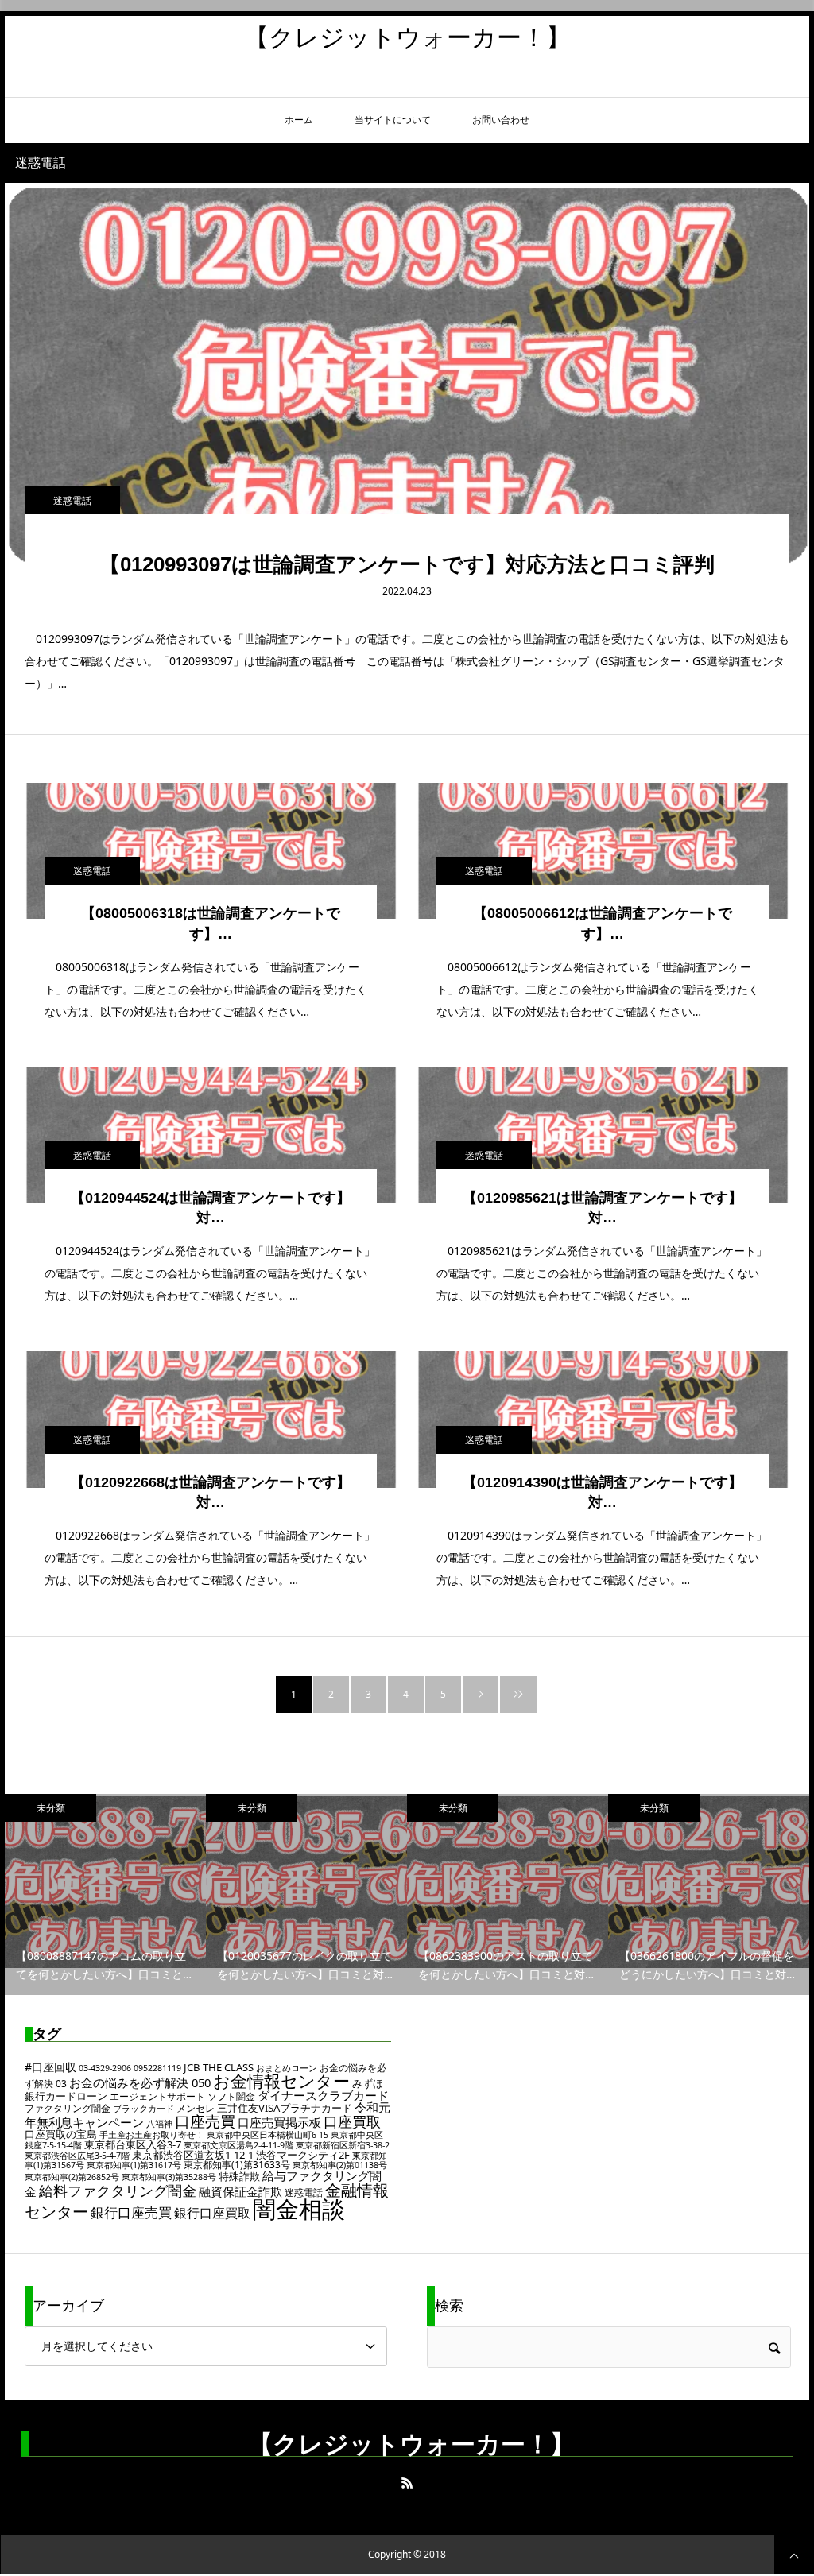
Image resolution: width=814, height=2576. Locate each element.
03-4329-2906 (105, 2068)
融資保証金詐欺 (240, 2191)
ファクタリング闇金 (68, 2108)
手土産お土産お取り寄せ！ (152, 2135)
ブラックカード (143, 2109)
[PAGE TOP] (794, 2555)
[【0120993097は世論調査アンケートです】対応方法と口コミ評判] (407, 374)
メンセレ (196, 2108)
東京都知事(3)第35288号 (169, 2177)
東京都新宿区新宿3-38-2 (343, 2145)
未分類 (216, 1808)
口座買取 (352, 2121)
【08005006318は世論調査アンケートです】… (211, 923)
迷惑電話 (72, 500)
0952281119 (157, 2068)
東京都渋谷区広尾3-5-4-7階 (77, 2156)
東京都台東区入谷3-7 (133, 2144)
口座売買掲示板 (279, 2122)
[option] (271, 1894)
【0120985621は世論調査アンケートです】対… (603, 1208)
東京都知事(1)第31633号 (237, 2165)
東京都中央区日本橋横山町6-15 (267, 2135)
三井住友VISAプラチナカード (285, 2108)
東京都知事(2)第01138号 (340, 2165)
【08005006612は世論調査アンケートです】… (603, 923)
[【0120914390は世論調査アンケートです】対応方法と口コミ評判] (603, 1419)
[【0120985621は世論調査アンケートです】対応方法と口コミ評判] (603, 1135)
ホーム (299, 120)
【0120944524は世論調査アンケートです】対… (211, 1208)
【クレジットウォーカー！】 (407, 37)
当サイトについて (393, 120)
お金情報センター (281, 2081)
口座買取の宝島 (61, 2134)
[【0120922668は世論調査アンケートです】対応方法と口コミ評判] (211, 1419)
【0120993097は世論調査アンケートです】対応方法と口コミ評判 (407, 564)
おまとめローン (287, 2068)
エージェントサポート (157, 2096)
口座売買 (205, 2121)
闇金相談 (299, 2209)
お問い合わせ (501, 120)
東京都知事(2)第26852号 (72, 2177)
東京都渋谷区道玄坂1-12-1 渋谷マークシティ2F (241, 2155)
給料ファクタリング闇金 (118, 2191)
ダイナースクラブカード (323, 2095)
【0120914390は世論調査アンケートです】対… (603, 1492)
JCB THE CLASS (219, 2067)
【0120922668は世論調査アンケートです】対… (211, 1492)
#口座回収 (50, 2067)
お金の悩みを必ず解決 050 (140, 2082)
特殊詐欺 (239, 2176)
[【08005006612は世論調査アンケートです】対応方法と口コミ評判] (603, 851)
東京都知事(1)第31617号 (134, 2165)
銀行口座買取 (212, 2213)
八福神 (159, 2124)
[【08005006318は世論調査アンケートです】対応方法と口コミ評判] (211, 851)
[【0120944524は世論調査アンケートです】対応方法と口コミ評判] (211, 1135)
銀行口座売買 (131, 2212)
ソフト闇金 (231, 2096)
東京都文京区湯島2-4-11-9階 (238, 2145)
